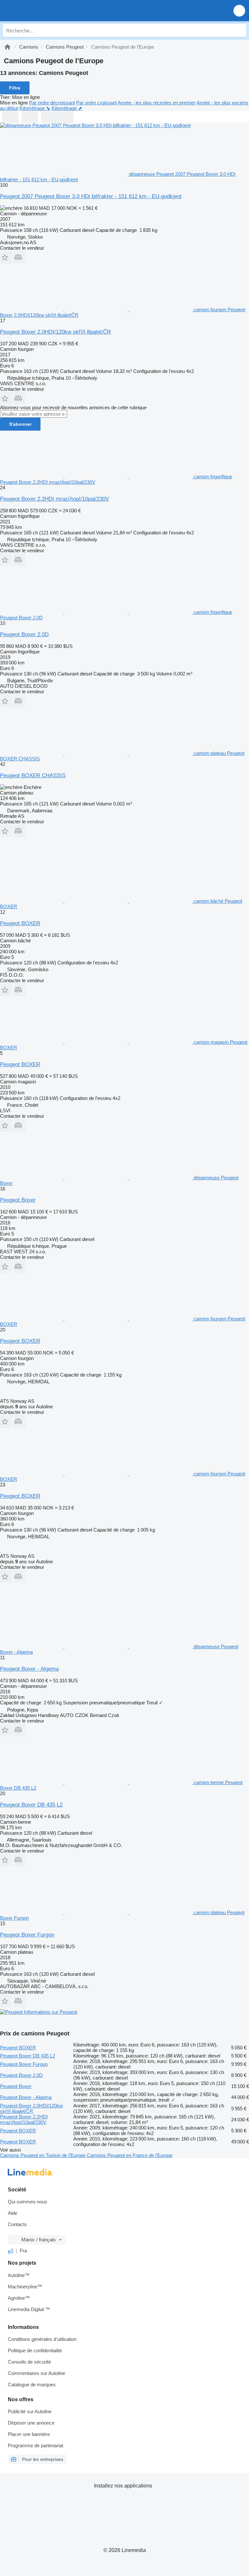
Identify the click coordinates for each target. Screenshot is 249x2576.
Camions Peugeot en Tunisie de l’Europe (43, 2155)
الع (11, 2251)
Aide (12, 2213)
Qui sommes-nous (28, 2202)
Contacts (17, 2224)
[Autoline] (7, 47)
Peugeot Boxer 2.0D (24, 634)
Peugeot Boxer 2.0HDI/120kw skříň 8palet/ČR (55, 332)
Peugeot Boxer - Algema (29, 1669)
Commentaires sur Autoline (36, 2373)
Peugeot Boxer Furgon (27, 1935)
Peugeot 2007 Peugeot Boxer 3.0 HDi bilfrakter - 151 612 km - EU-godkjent (91, 196)
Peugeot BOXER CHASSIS (33, 775)
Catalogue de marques (32, 2385)
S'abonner (20, 424)
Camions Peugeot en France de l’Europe (130, 2155)
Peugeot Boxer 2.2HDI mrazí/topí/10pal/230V (54, 499)
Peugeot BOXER (20, 923)
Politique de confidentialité (35, 2350)
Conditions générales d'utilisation (42, 2339)
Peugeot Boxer (18, 1200)
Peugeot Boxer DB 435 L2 (31, 1805)
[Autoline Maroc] (42, 11)
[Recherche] (240, 30)
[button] (239, 11)
